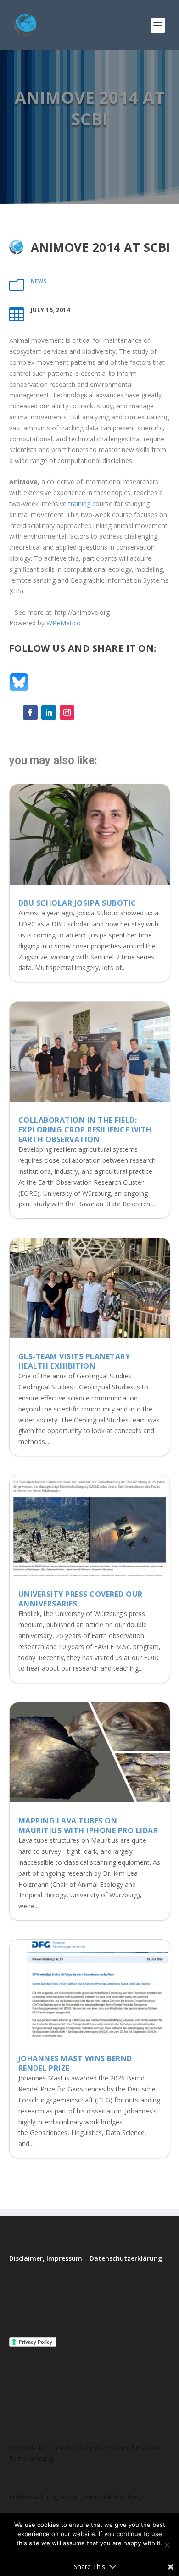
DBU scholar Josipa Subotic (77, 903)
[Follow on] (85, 713)
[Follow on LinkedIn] (49, 713)
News (39, 281)
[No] (167, 2545)
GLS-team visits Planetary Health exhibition (74, 1361)
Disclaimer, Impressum (46, 2258)
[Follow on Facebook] (30, 713)
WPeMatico (64, 623)
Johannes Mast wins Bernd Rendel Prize (75, 2063)
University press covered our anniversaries (81, 1599)
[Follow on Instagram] (67, 713)
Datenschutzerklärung (126, 2258)
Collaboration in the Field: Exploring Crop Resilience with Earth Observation (85, 1130)
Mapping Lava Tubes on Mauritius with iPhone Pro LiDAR (88, 1826)
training (79, 504)
